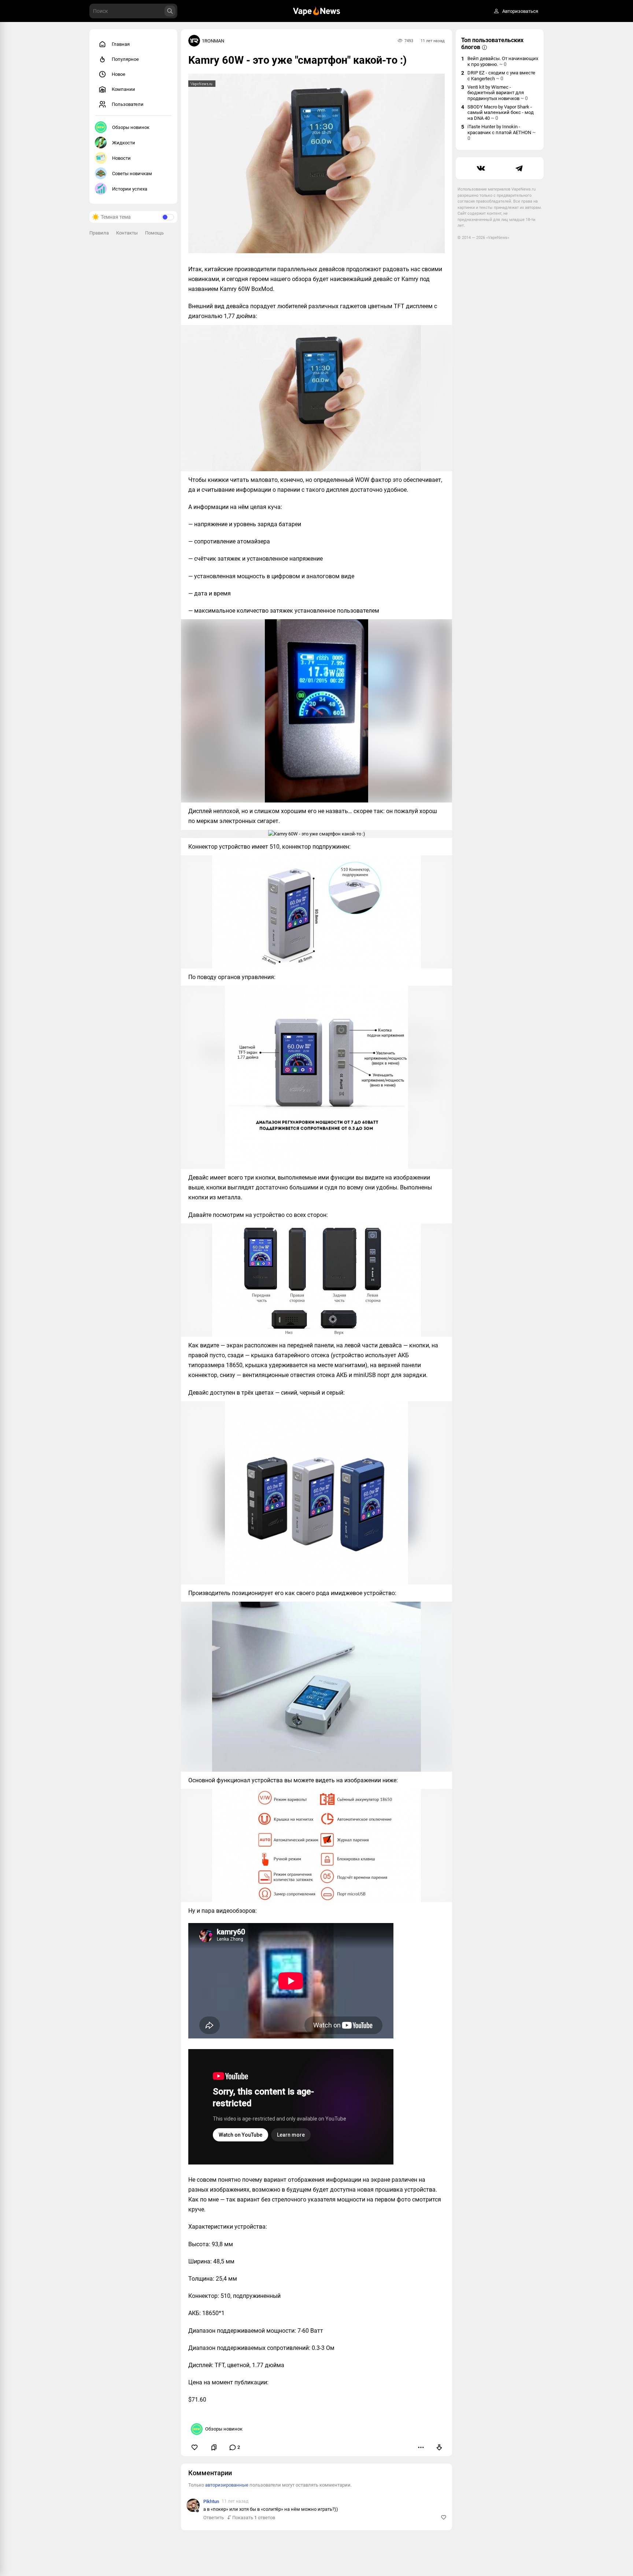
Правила (99, 233)
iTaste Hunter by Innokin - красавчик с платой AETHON (501, 132)
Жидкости (124, 143)
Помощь (154, 233)
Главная (121, 44)
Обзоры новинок (131, 127)
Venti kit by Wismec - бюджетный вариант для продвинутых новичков (498, 93)
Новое (119, 74)
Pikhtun (211, 2501)
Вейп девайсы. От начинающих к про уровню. (503, 61)
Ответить (214, 2518)
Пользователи (128, 104)
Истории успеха (130, 189)
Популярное (125, 59)
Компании (123, 89)
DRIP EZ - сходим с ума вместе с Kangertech (501, 76)
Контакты (127, 233)
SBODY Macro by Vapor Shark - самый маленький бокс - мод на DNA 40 (501, 112)
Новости (121, 158)
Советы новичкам (132, 174)
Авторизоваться (520, 11)
